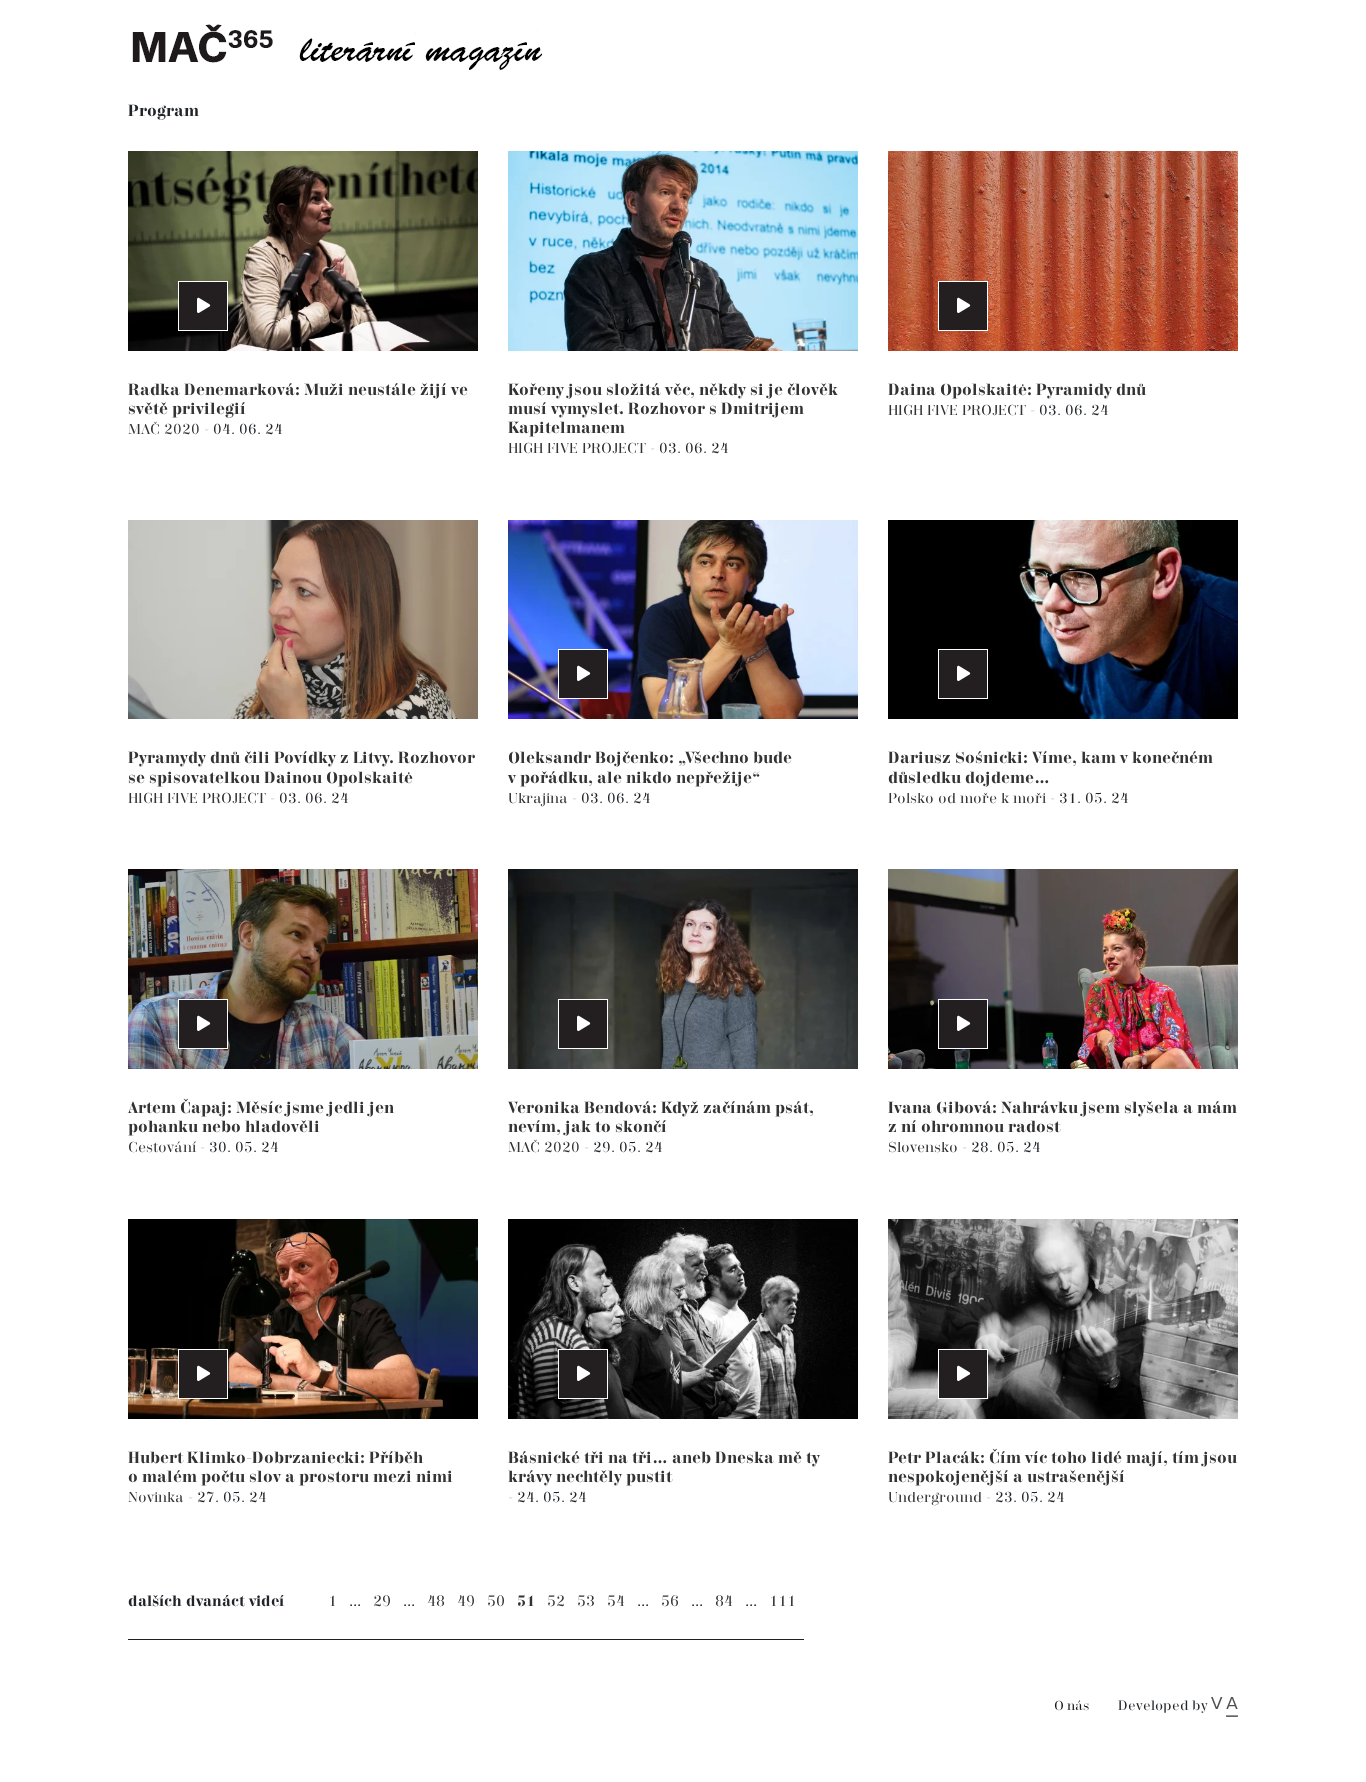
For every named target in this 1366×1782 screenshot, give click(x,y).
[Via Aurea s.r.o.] (1224, 1706)
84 (724, 1601)
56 (670, 1601)
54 (616, 1601)
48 (436, 1601)
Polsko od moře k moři (969, 798)
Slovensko (925, 1147)
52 (556, 1601)
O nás (1071, 1706)
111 (782, 1601)
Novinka (158, 1497)
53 (586, 1601)
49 (466, 1601)
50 (496, 1601)
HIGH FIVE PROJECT (579, 448)
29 (382, 1601)
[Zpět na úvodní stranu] (353, 45)
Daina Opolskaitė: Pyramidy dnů (1017, 390)
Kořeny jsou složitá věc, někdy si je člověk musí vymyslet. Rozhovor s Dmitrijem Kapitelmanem (673, 409)
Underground (937, 1497)
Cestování (164, 1147)
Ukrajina (540, 798)
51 (526, 1601)
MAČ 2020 (166, 429)
